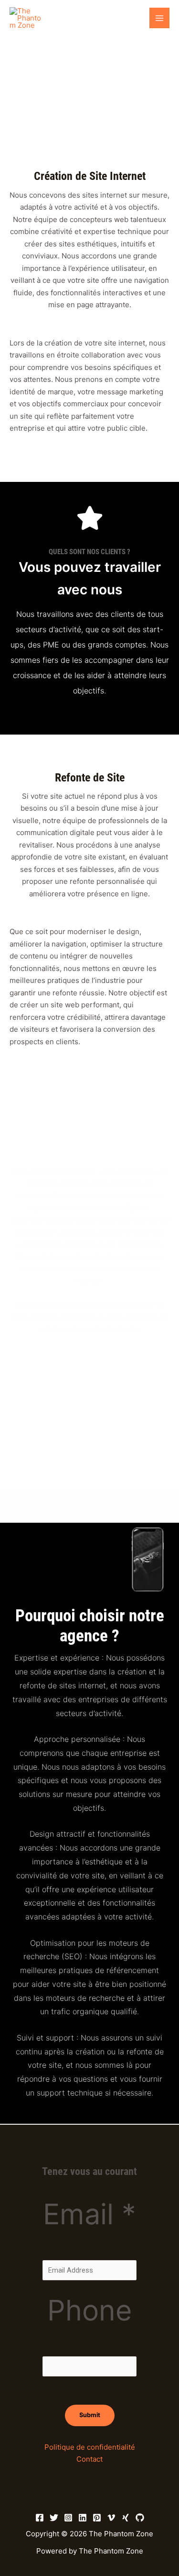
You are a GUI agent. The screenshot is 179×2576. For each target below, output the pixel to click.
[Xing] (126, 2518)
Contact (89, 2459)
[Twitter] (54, 2518)
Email (89, 2214)
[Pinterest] (97, 2518)
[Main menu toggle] (160, 18)
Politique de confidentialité (90, 2447)
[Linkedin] (83, 2518)
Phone (90, 2310)
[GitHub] (140, 2518)
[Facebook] (40, 2518)
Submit (90, 2415)
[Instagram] (68, 2518)
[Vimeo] (111, 2518)
